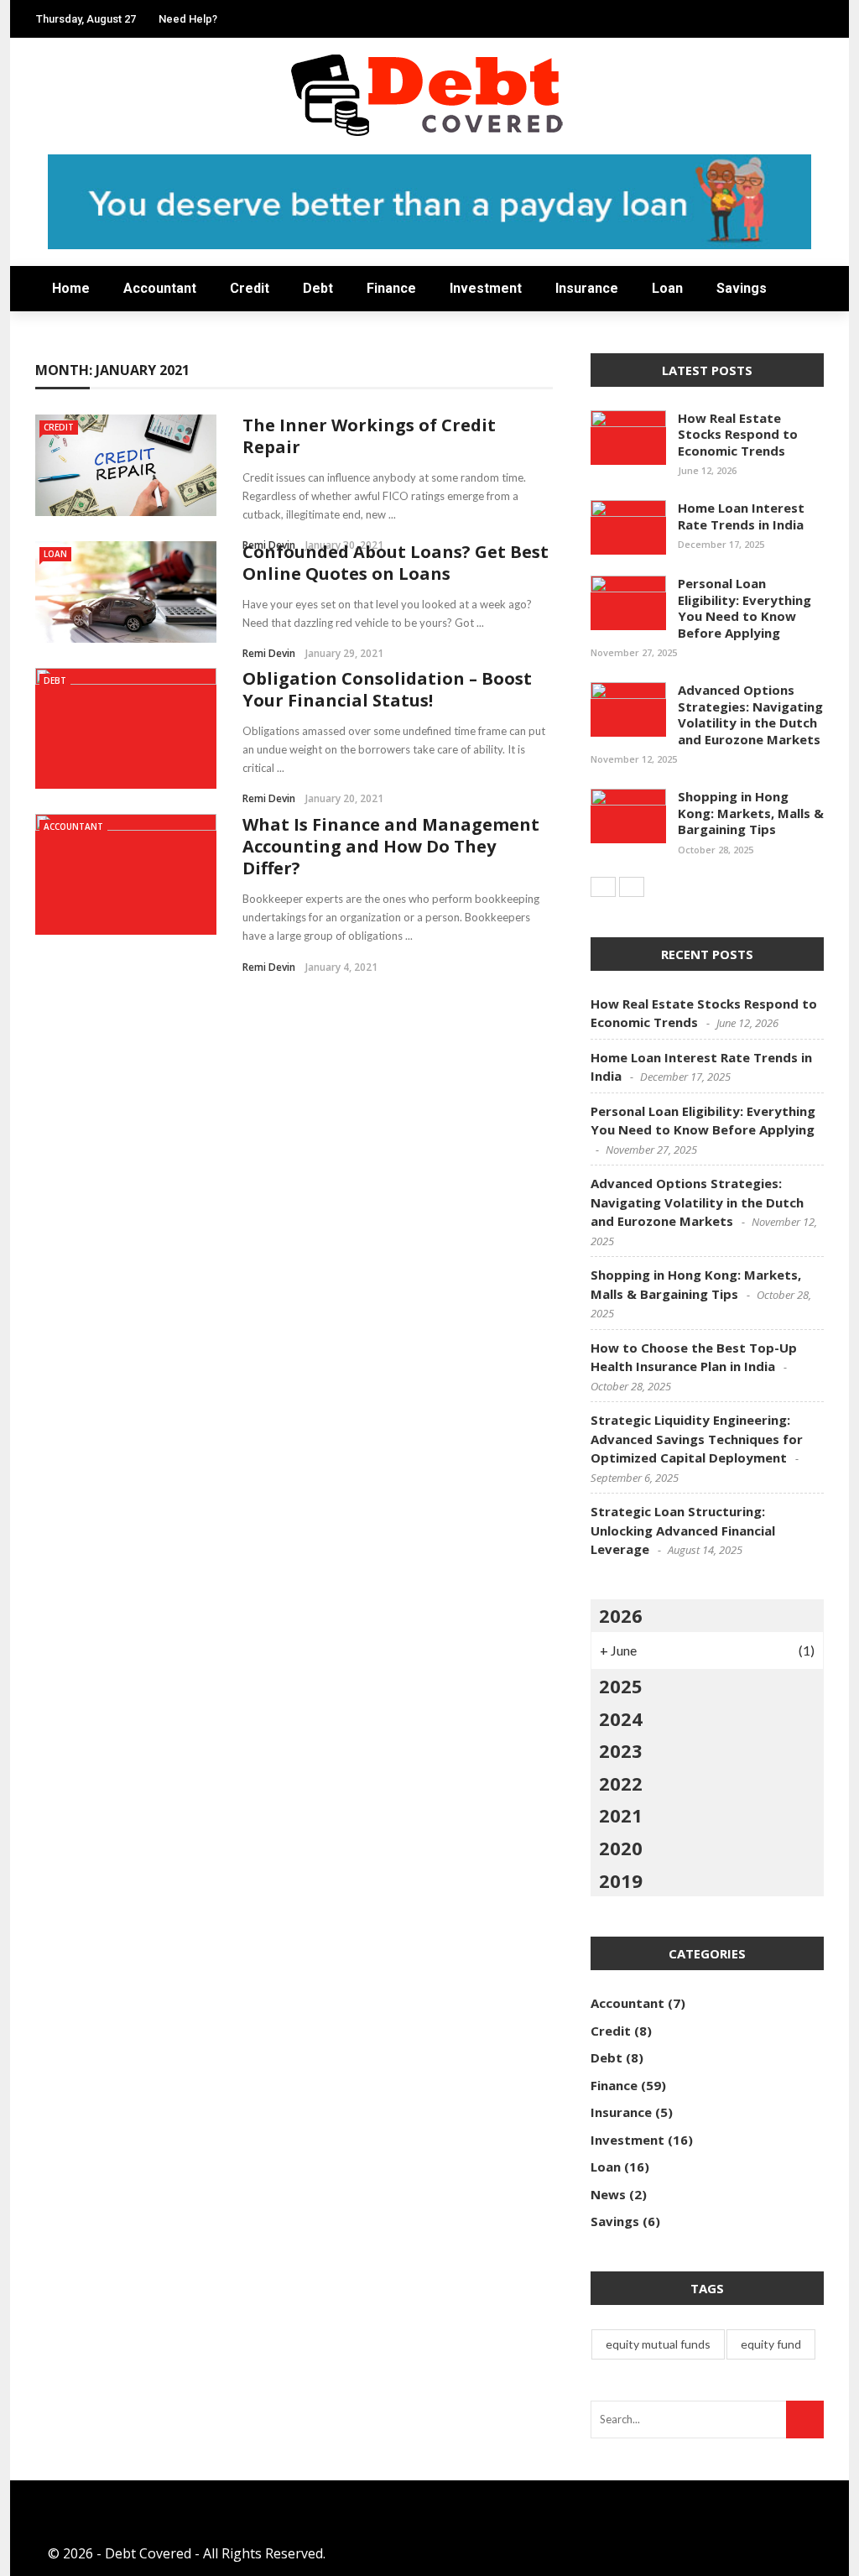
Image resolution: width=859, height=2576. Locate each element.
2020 (621, 1848)
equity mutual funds (658, 2344)
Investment (80, 261)
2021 (621, 1815)
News (55, 396)
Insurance (587, 288)
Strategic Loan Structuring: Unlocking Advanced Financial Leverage (683, 1530)
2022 (621, 1783)
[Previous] (603, 887)
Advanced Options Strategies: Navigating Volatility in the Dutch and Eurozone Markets (750, 714)
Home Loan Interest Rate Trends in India (741, 516)
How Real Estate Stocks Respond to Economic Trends (738, 434)
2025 (621, 1686)
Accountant (84, 127)
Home (57, 94)
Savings (63, 362)
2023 (621, 1750)
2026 (621, 1615)
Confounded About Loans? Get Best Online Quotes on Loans (396, 563)
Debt (53, 194)
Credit (60, 161)
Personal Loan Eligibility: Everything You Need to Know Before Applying (744, 608)
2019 (621, 1880)
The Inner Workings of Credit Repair (369, 436)
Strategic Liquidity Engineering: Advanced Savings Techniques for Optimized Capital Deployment (697, 1439)
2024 (621, 1718)
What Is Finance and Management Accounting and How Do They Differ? (391, 846)
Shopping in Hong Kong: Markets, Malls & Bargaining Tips (751, 813)
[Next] (632, 887)
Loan (667, 288)
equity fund (771, 2344)
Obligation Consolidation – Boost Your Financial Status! (387, 689)
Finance (65, 228)
